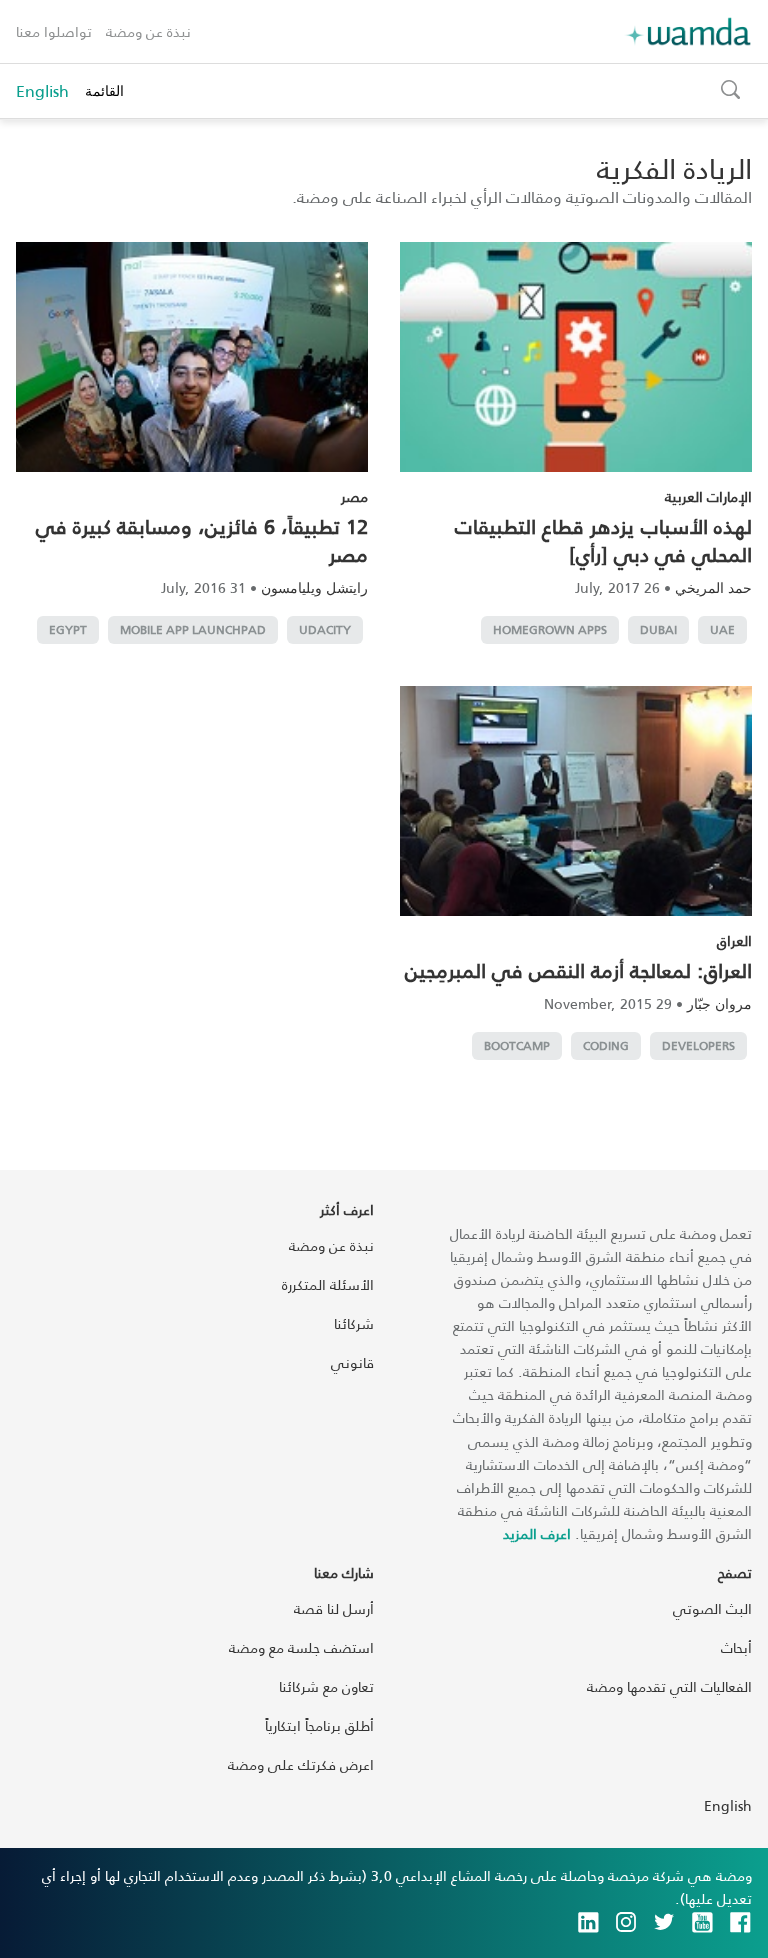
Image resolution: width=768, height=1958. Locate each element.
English (42, 91)
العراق (734, 940)
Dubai (658, 629)
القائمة (104, 90)
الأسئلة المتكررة (328, 1284)
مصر (354, 496)
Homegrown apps (550, 629)
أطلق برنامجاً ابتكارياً (319, 1725)
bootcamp (517, 1045)
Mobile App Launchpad (193, 629)
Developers (698, 1045)
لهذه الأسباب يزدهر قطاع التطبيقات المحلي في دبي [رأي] (603, 540)
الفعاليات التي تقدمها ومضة (669, 1686)
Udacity (325, 629)
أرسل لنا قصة (334, 1608)
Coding (606, 1045)
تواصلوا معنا (54, 31)
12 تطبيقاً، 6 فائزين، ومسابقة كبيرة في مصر (202, 540)
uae (722, 629)
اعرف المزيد (537, 1533)
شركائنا (354, 1323)
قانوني (352, 1362)
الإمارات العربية (708, 496)
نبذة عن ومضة (148, 31)
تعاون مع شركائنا (326, 1686)
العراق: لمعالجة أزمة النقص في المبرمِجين (578, 970)
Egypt (68, 629)
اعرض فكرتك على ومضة (301, 1764)
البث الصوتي (712, 1608)
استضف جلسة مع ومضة (301, 1647)
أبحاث (736, 1647)
